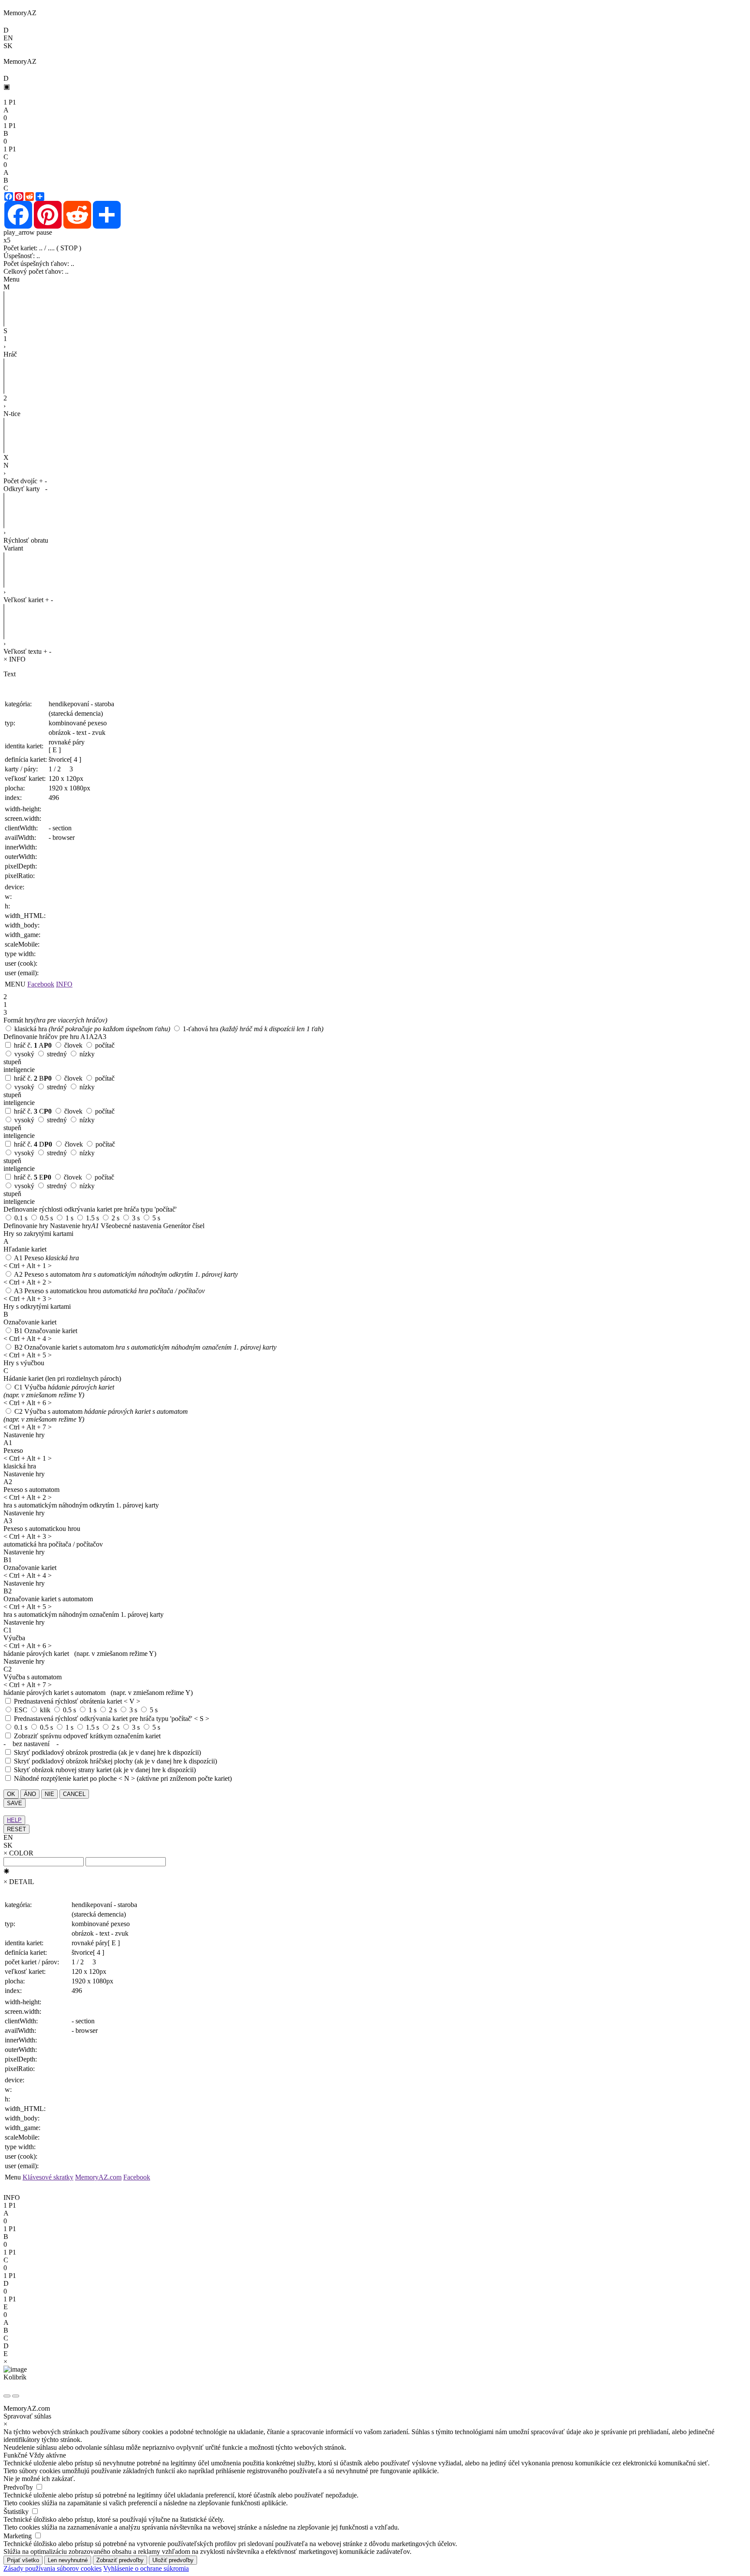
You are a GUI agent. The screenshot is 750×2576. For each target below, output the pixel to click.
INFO (64, 984)
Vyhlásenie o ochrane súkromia (146, 2568)
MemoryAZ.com (98, 2177)
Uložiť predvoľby (173, 2560)
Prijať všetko (23, 2560)
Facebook (41, 984)
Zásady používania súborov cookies (53, 2568)
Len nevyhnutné (68, 2560)
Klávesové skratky (48, 2177)
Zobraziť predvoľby (120, 2560)
